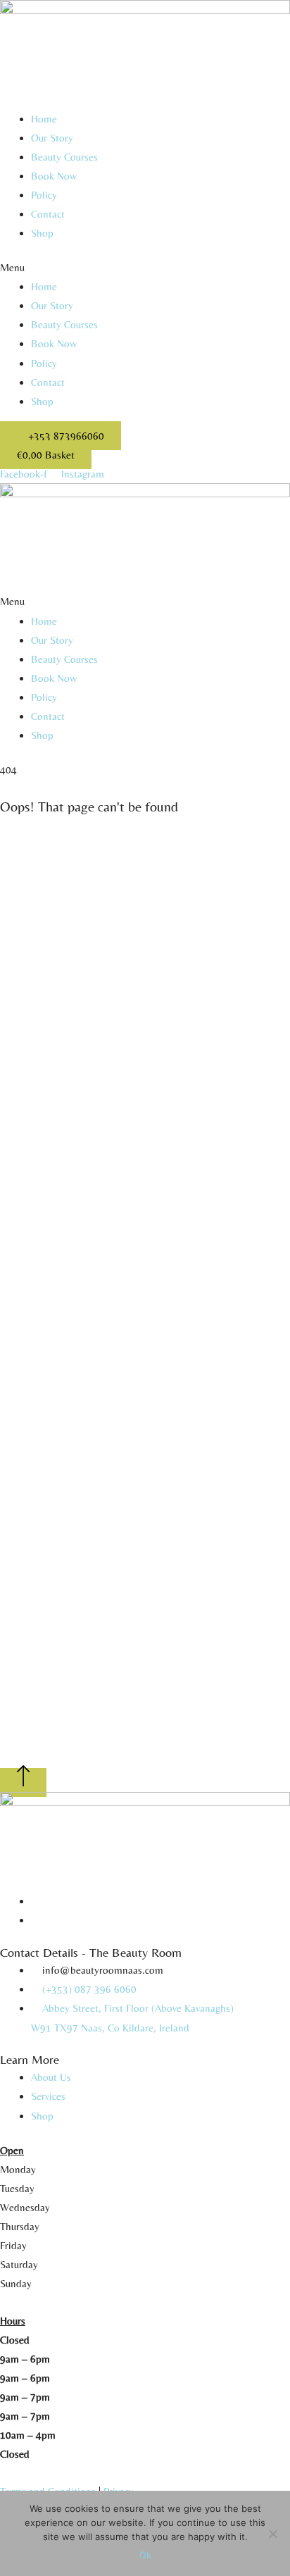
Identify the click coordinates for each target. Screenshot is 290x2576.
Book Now (54, 176)
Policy (44, 195)
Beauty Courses (64, 157)
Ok (145, 2555)
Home (44, 119)
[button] (145, 267)
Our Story (52, 138)
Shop (42, 233)
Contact (48, 214)
